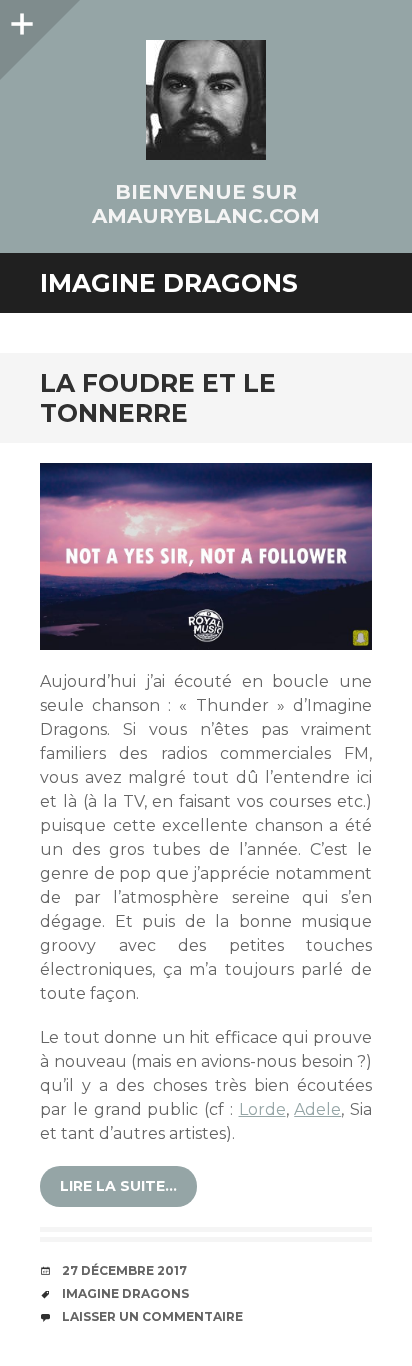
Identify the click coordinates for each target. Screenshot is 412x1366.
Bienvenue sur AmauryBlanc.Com (206, 204)
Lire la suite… (118, 1186)
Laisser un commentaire (152, 1316)
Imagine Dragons (125, 1293)
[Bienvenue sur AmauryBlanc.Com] (206, 100)
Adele (317, 1109)
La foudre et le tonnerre (158, 398)
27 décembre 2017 (124, 1270)
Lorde (262, 1109)
